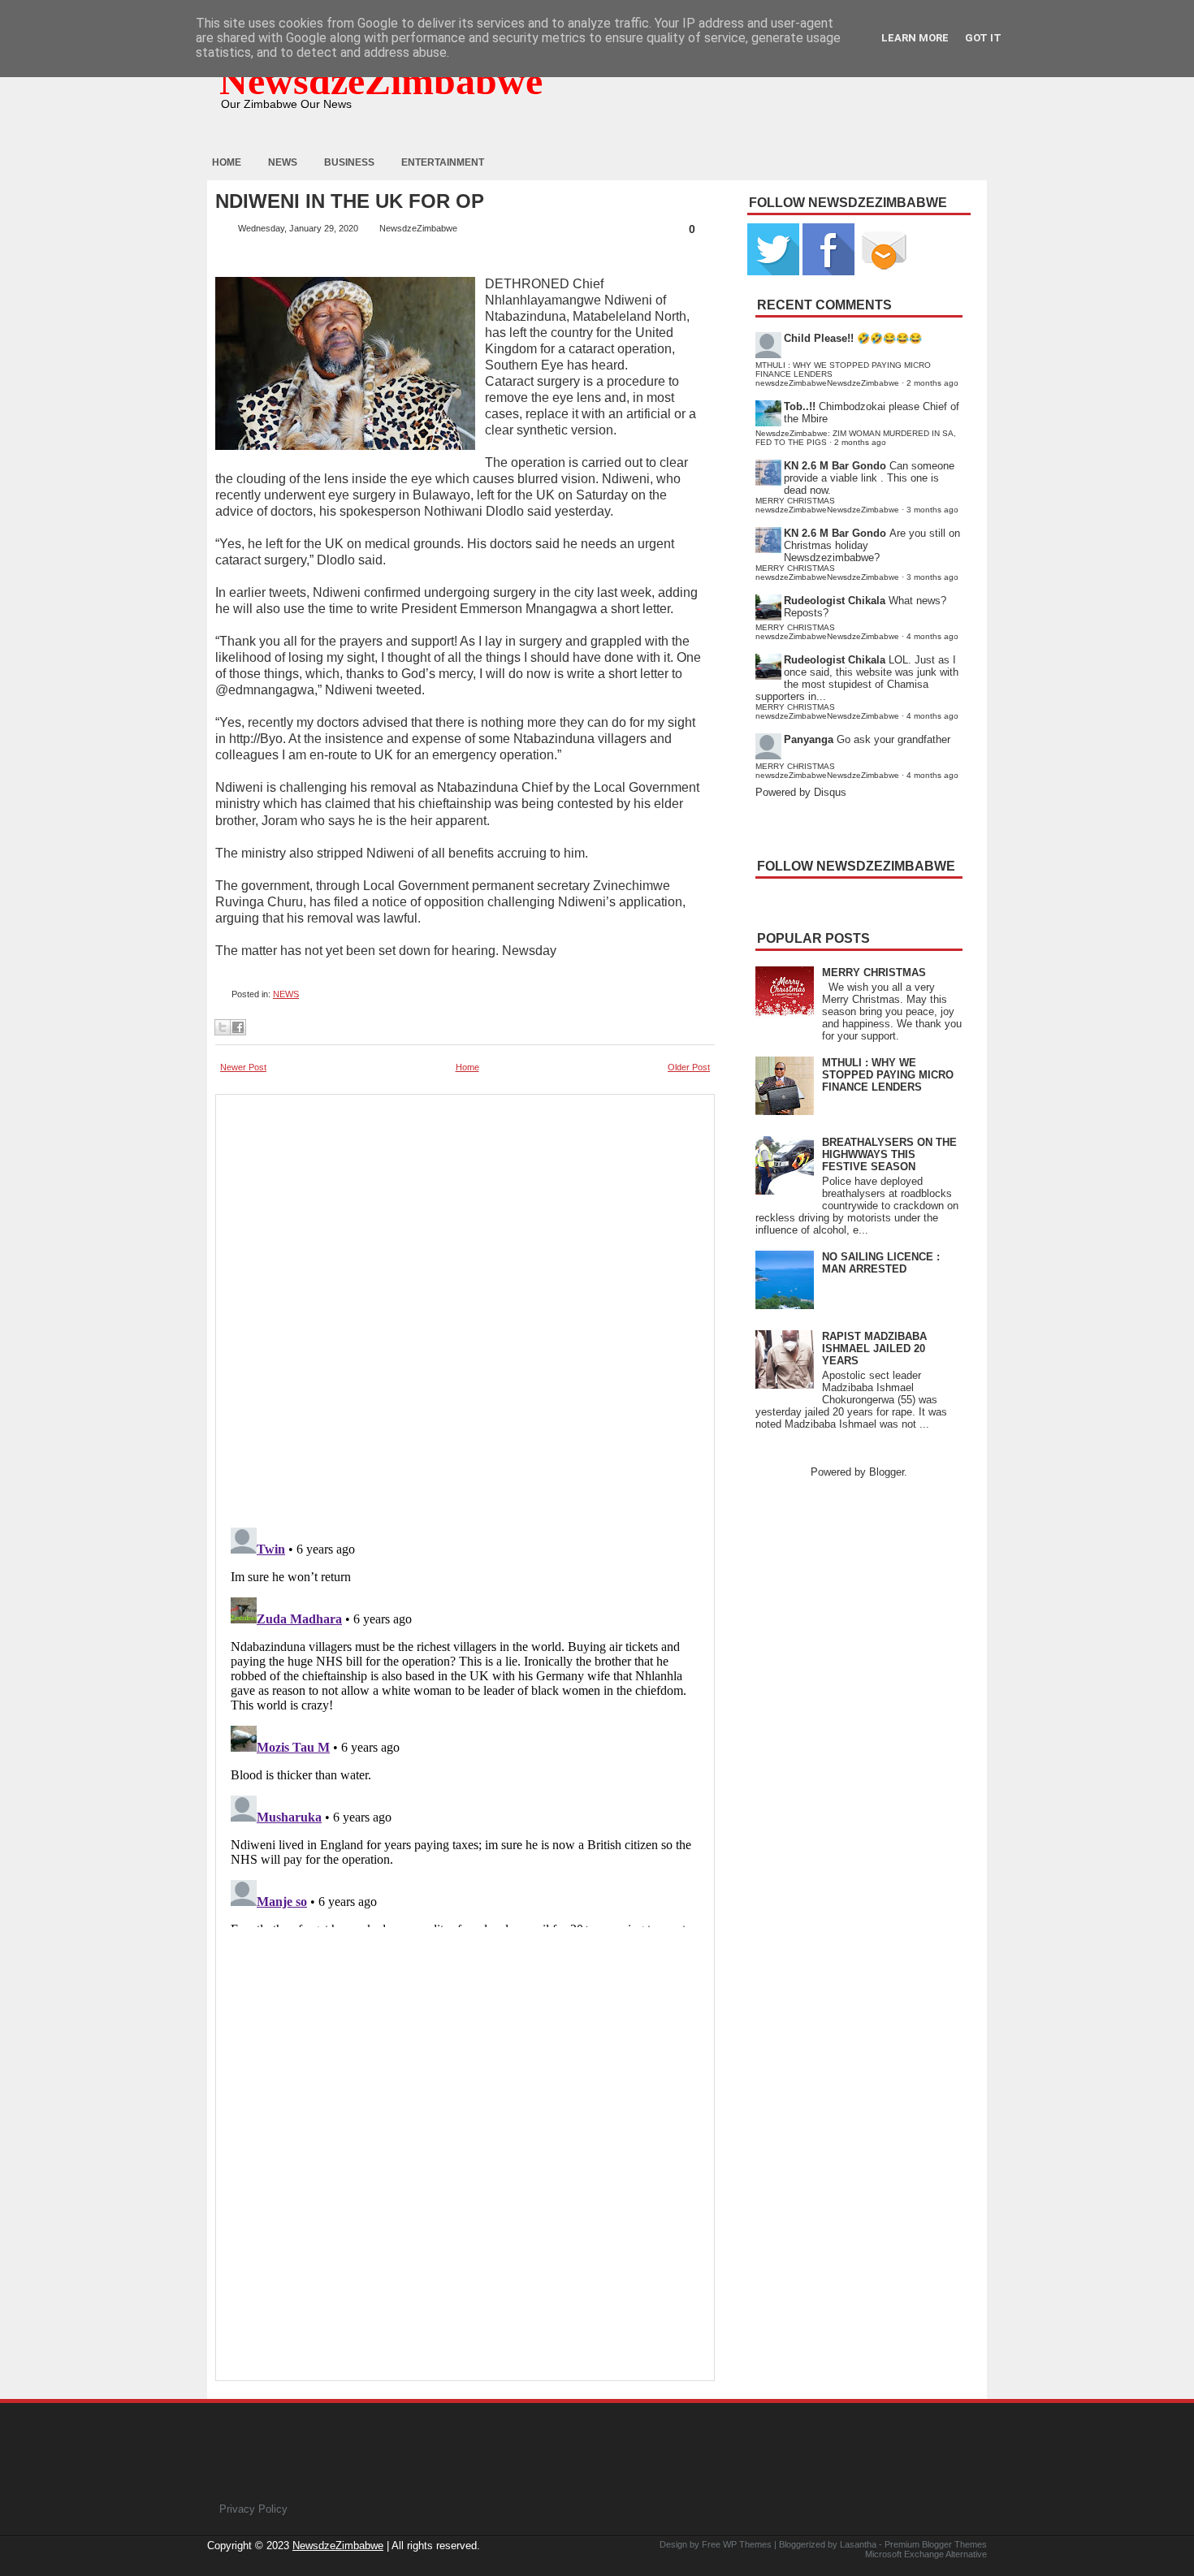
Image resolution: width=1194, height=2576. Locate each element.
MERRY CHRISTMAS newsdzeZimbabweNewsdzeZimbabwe (827, 505)
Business (349, 162)
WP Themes (747, 2544)
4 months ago (932, 636)
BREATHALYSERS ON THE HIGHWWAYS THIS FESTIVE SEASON (889, 1154)
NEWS (286, 994)
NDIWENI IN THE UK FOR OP (350, 201)
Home (227, 162)
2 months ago (932, 383)
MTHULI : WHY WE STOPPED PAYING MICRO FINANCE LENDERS (888, 1075)
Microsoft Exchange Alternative (926, 2554)
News (283, 162)
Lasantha (858, 2544)
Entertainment (443, 162)
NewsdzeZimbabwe (381, 81)
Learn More (915, 38)
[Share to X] (223, 1027)
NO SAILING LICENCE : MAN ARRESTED (881, 1263)
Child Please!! (819, 338)
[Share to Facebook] (238, 1027)
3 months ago (932, 510)
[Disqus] (465, 1724)
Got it (983, 38)
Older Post (689, 1067)
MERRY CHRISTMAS (874, 972)
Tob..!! (800, 406)
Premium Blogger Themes (936, 2544)
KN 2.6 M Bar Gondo (835, 466)
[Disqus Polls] (465, 1306)
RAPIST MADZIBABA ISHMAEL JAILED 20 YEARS (874, 1349)
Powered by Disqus (801, 792)
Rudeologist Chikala (835, 601)
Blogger (887, 1472)
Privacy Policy (253, 2509)
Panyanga (809, 739)
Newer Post (243, 1067)
